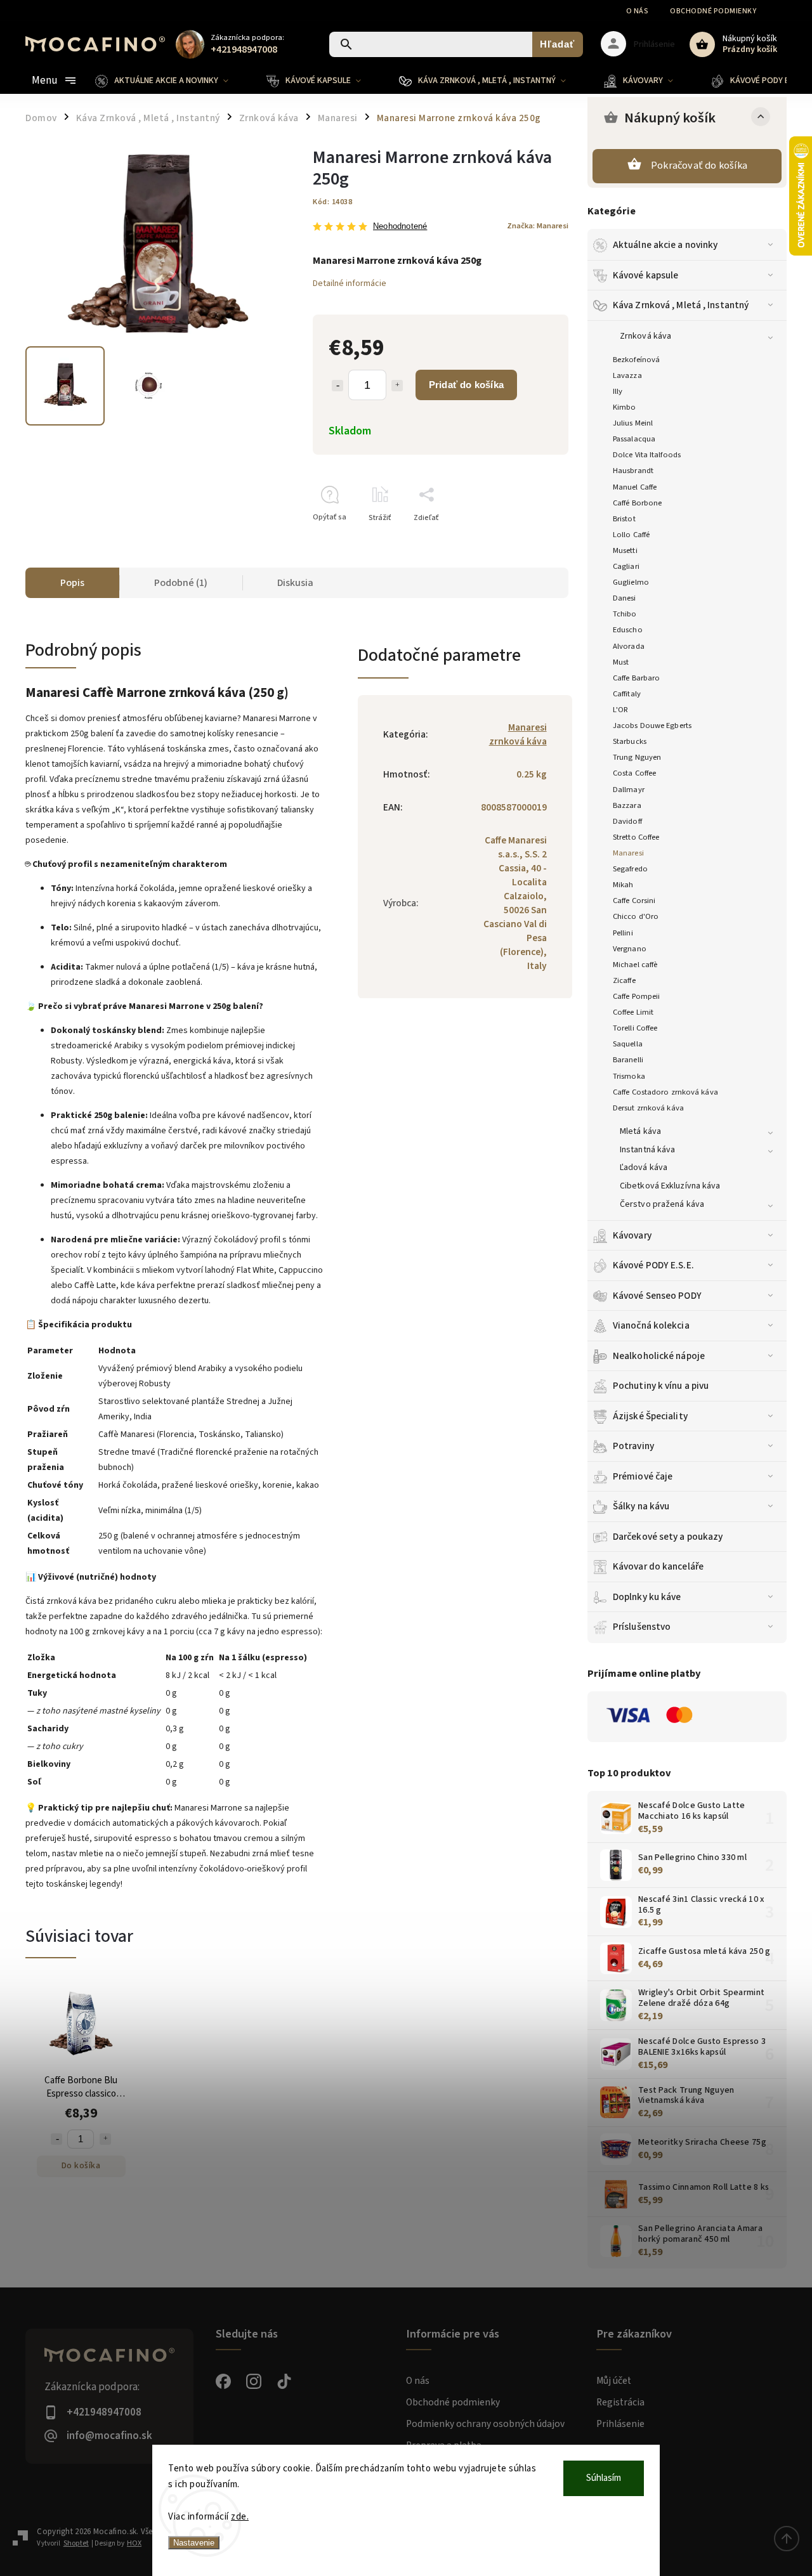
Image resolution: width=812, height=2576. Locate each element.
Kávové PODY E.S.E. (653, 1265)
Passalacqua (634, 439)
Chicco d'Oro (636, 916)
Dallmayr (629, 790)
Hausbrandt (633, 471)
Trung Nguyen (637, 757)
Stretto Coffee (636, 837)
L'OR (620, 710)
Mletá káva (640, 1131)
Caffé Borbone (637, 503)
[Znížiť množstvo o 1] (337, 386)
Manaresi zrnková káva (518, 734)
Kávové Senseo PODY (657, 1296)
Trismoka (629, 1076)
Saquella (628, 1044)
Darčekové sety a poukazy (668, 1537)
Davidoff (627, 821)
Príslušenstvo (642, 1627)
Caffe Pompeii (636, 996)
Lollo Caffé (631, 535)
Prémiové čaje (643, 1476)
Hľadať (557, 44)
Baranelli (628, 1060)
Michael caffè (635, 965)
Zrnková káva (645, 336)
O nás (638, 11)
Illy (618, 391)
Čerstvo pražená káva (662, 1204)
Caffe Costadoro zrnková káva (665, 1092)
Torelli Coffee (635, 1028)
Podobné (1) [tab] (181, 583)
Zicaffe (624, 980)
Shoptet (76, 2543)
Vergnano (630, 949)
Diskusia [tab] (295, 583)
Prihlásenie (620, 2424)
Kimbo (625, 407)
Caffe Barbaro (636, 678)
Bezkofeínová (636, 360)
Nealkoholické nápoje (659, 1356)
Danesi (625, 598)
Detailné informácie (350, 283)
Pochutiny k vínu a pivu (661, 1386)
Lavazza (627, 375)
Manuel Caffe (635, 487)
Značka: (538, 226)
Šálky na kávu (641, 1506)
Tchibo (625, 614)
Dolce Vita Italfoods (647, 455)
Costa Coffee (634, 773)
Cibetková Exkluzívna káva (670, 1186)
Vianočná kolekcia (651, 1325)
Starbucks (630, 741)
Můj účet (614, 2381)
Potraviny (633, 1446)
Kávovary (632, 1235)
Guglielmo (631, 582)
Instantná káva (647, 1150)
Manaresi (628, 853)
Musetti (625, 550)
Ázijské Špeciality (650, 1416)
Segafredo (630, 869)
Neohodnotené (400, 227)
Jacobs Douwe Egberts (652, 725)
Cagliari (626, 566)
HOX (134, 2543)
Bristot (624, 519)
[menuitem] (171, 81)
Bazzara (627, 805)
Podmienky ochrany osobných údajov (485, 2424)
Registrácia (620, 2402)
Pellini (623, 933)
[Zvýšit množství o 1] (105, 2139)
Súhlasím (604, 2478)
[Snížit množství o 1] (56, 2139)
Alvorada (629, 646)
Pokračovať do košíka (699, 166)
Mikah (623, 885)
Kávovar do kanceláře (658, 1566)
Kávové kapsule (645, 275)
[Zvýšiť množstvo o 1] (397, 386)
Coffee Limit (633, 1012)
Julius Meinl (633, 423)
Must (621, 662)
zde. (240, 2517)
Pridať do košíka (466, 385)
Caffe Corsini (634, 901)
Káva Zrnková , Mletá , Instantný (681, 305)
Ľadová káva (644, 1168)
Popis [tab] (72, 583)
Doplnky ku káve (647, 1597)
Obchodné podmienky (713, 11)
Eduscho (628, 630)
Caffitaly (627, 694)
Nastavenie (194, 2543)
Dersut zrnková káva (648, 1108)
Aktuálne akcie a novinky (665, 245)
